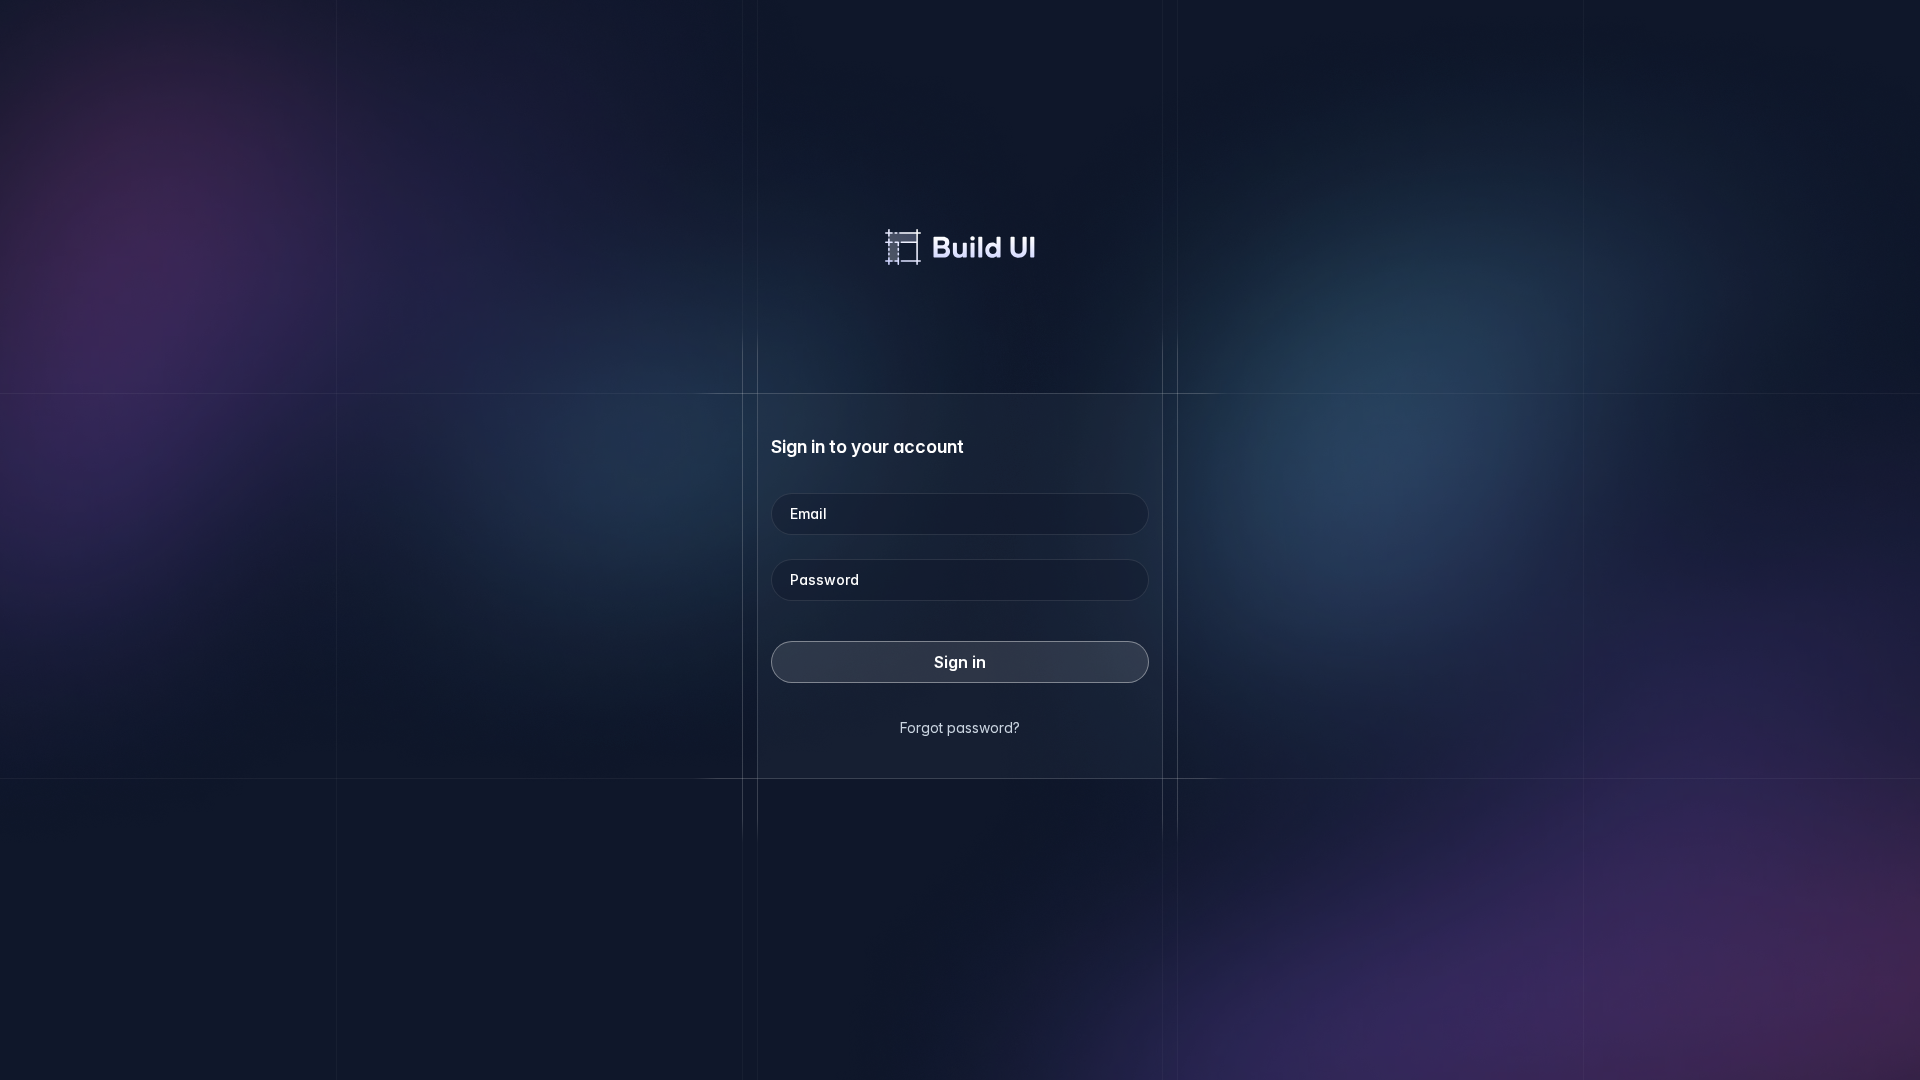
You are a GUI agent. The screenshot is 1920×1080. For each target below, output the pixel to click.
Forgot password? (960, 727)
